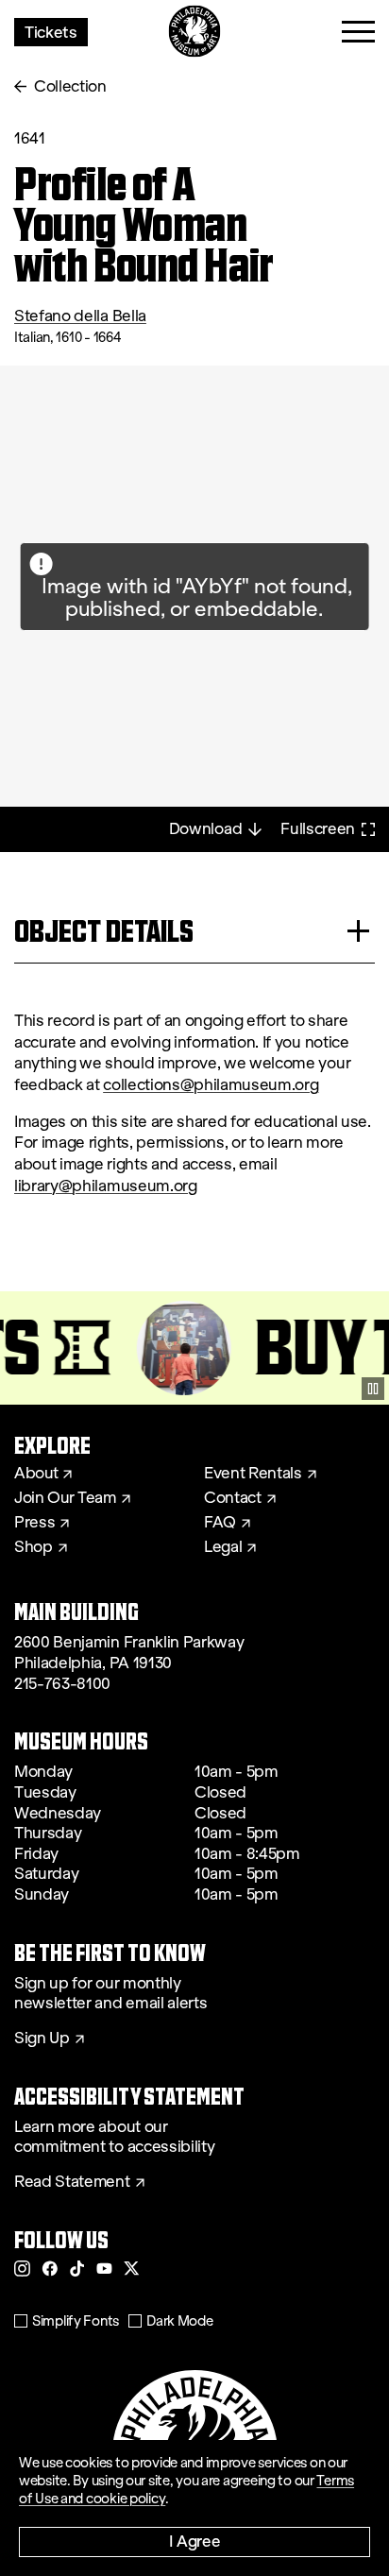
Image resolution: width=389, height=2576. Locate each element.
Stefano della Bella (80, 316)
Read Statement (72, 2182)
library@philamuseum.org (106, 1186)
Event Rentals (253, 1474)
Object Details (104, 931)
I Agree (195, 2541)
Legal (223, 1547)
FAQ (220, 1523)
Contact (233, 1498)
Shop (34, 1547)
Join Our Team (65, 1498)
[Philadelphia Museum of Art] (195, 32)
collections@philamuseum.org (211, 1085)
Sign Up (42, 2039)
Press (34, 1523)
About (36, 1474)
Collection (70, 86)
